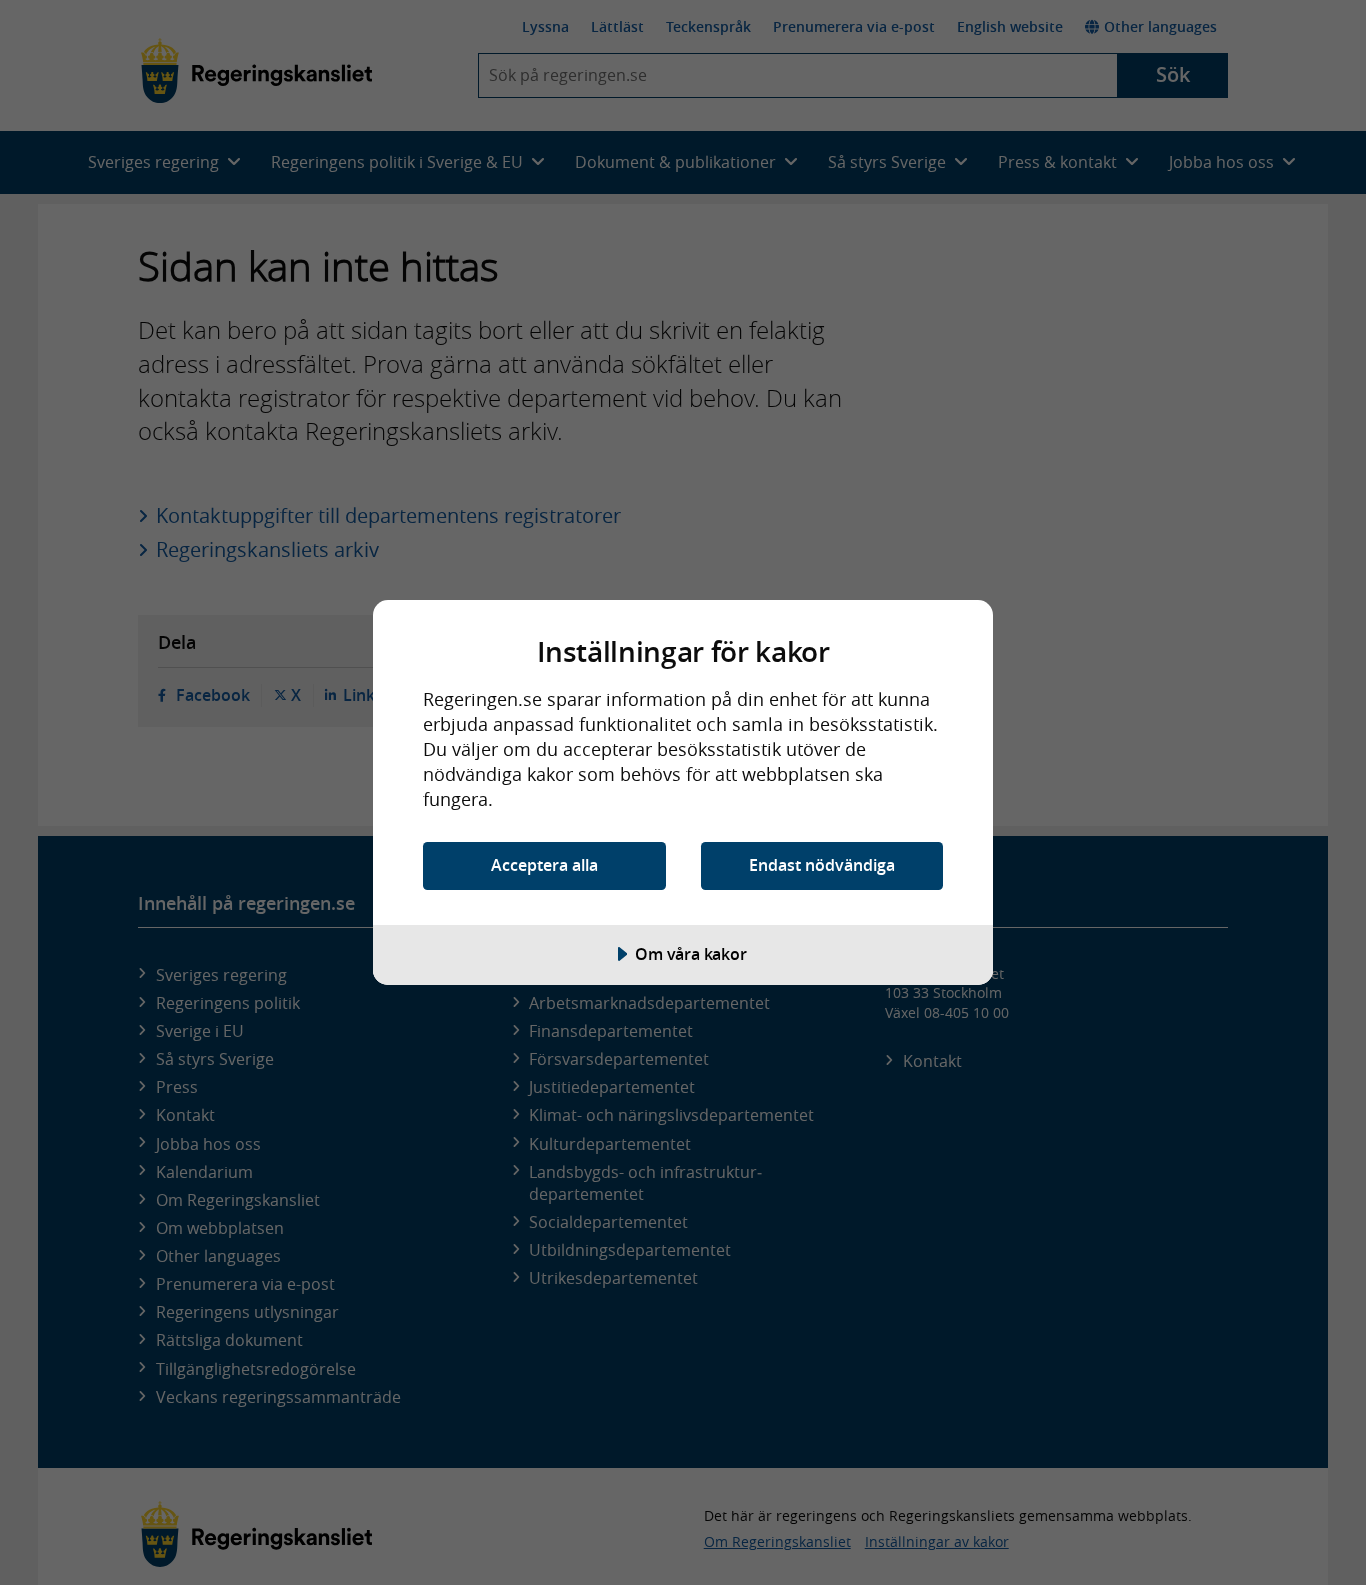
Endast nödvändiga (822, 865)
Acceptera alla (544, 865)
